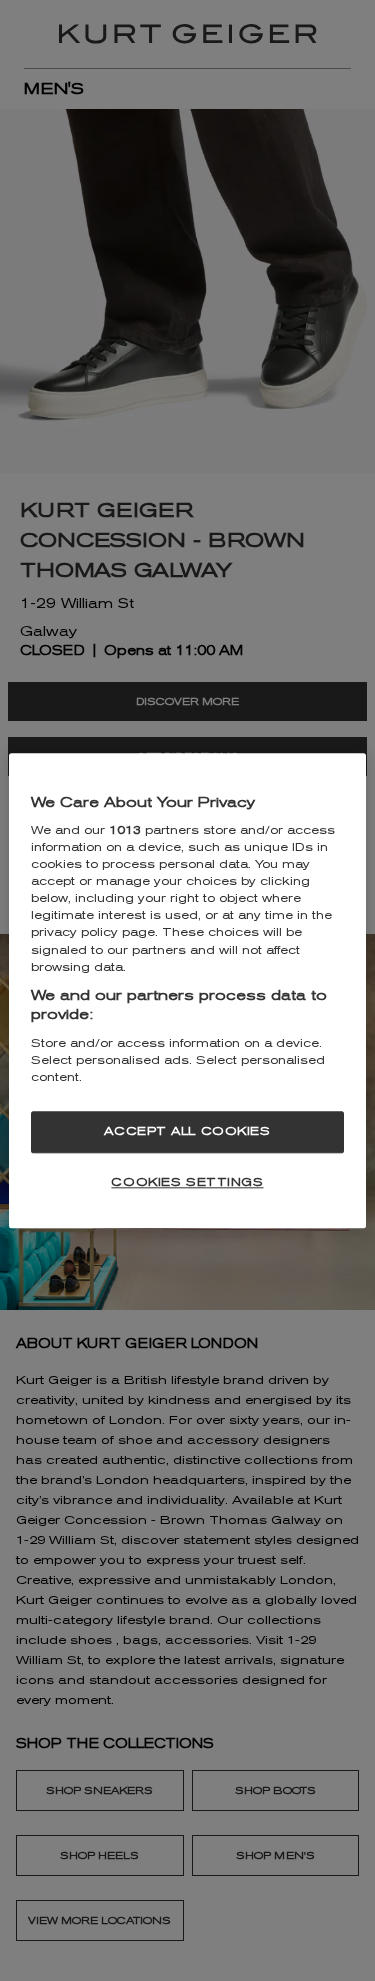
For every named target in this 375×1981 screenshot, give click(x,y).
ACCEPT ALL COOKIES (187, 1131)
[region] (187, 990)
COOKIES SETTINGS (187, 1182)
